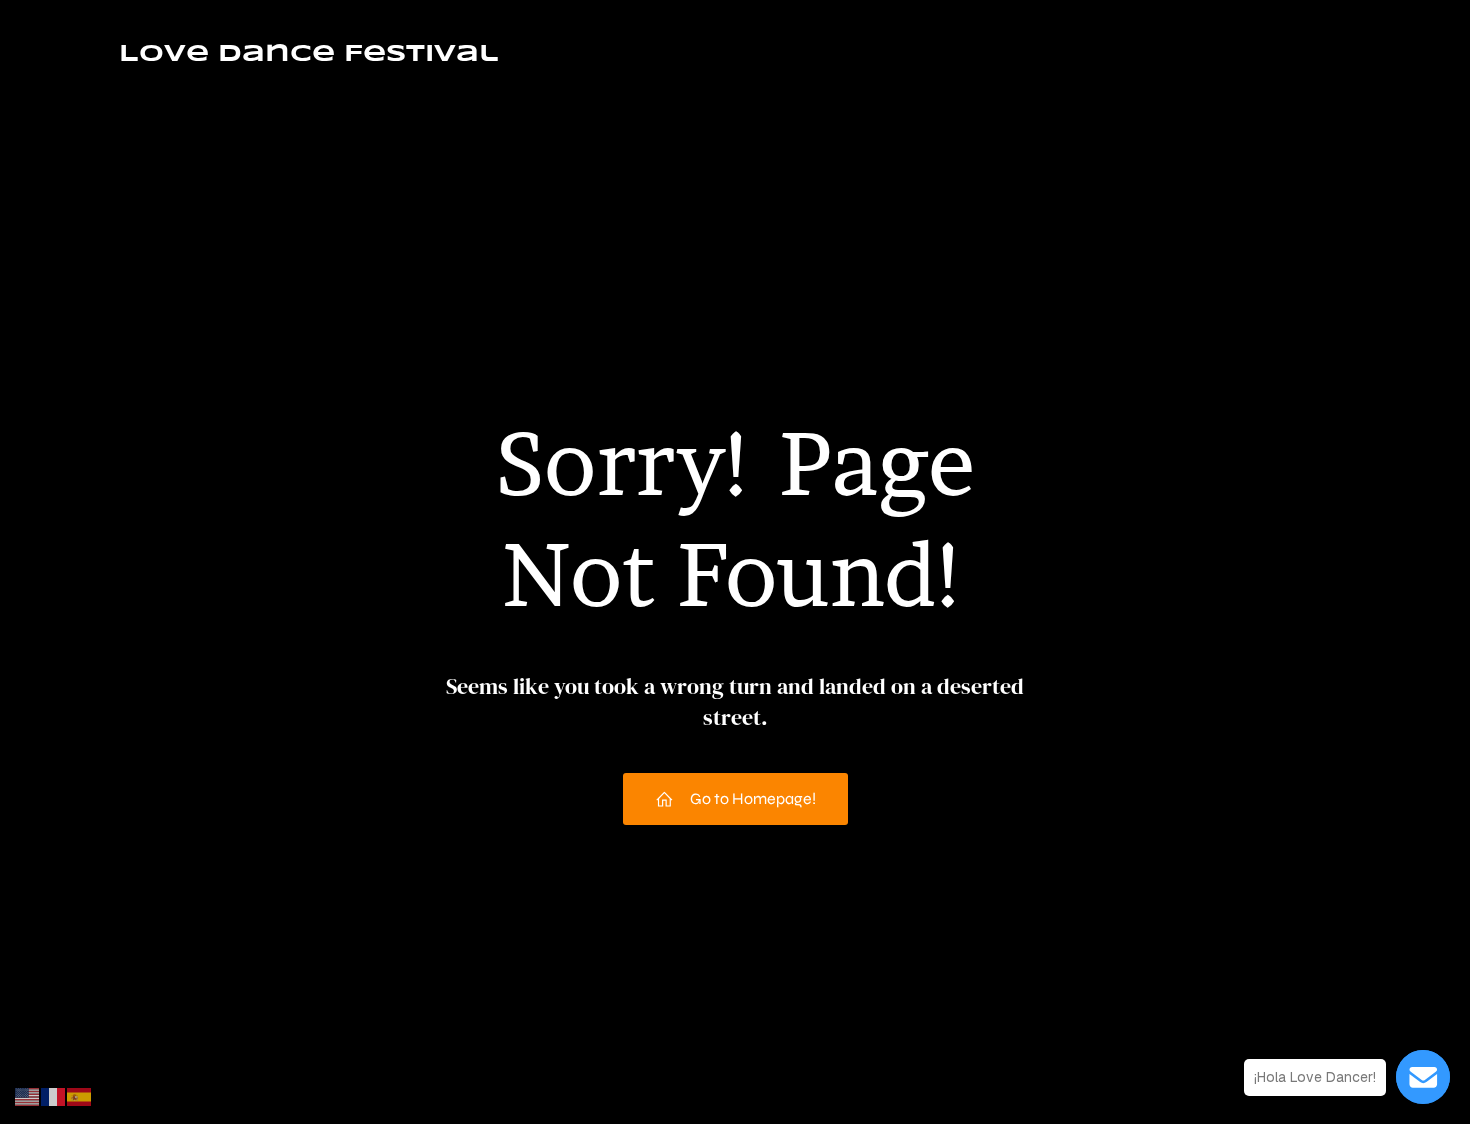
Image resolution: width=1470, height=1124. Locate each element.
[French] (54, 1095)
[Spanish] (80, 1095)
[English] (28, 1095)
